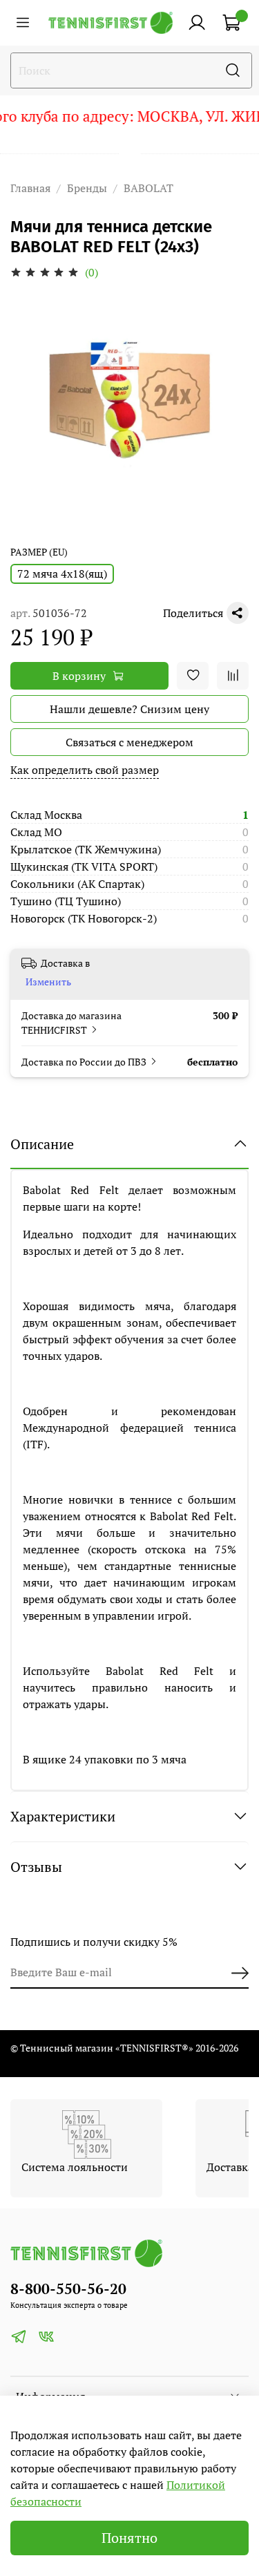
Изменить (48, 982)
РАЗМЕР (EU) (39, 552)
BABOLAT (148, 188)
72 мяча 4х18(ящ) (62, 574)
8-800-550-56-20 (68, 2289)
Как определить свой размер (85, 770)
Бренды (87, 188)
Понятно (129, 2538)
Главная (30, 188)
